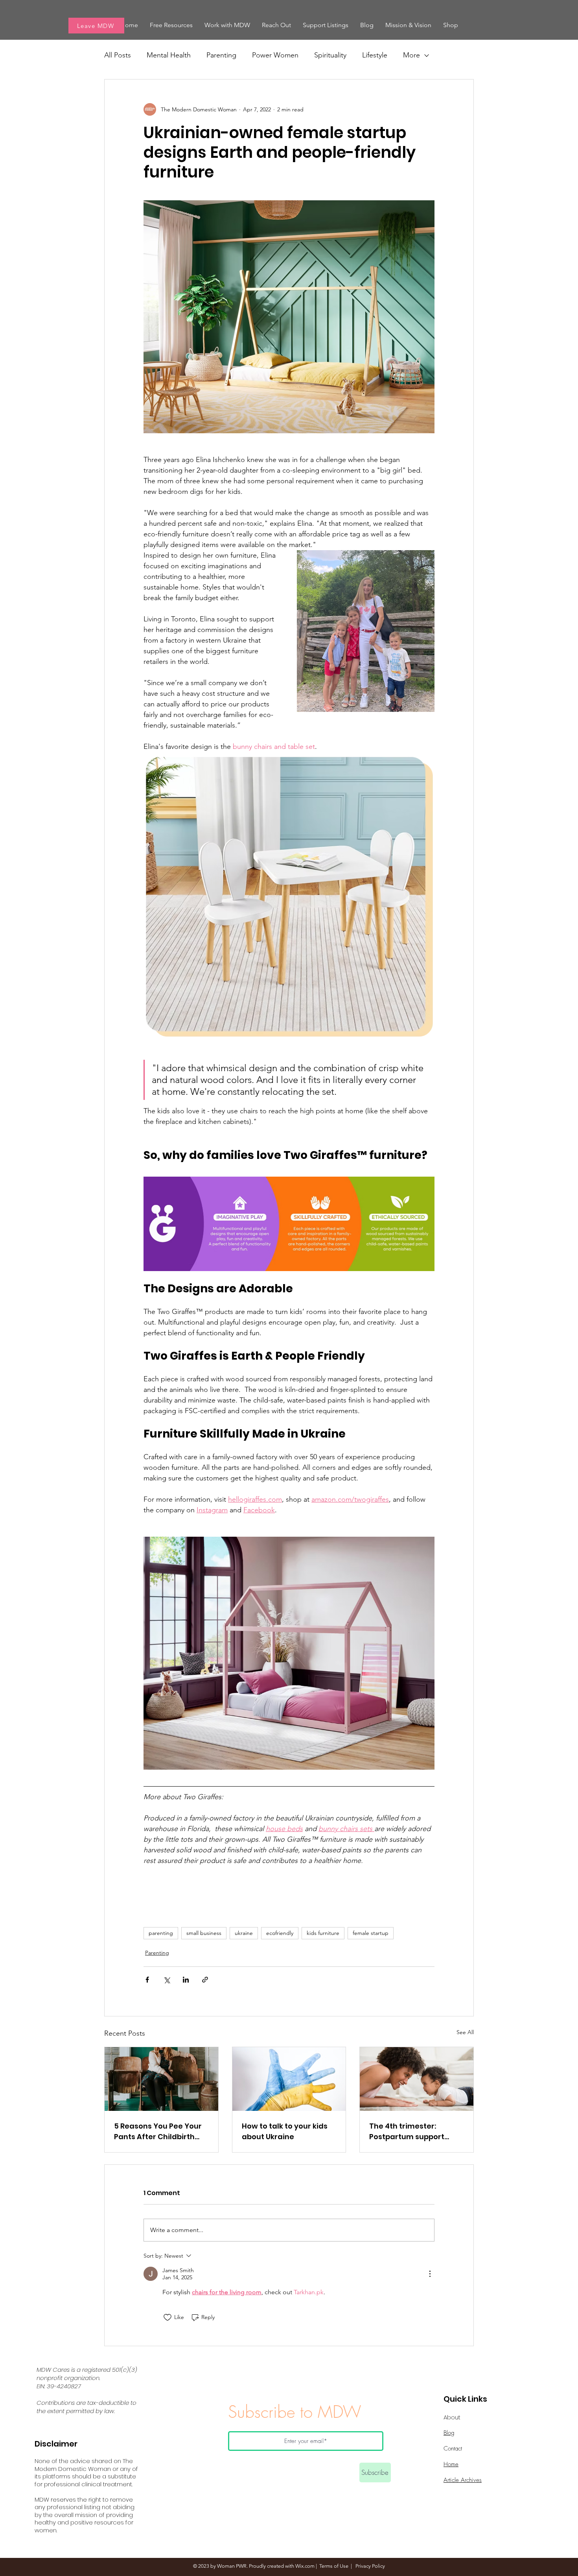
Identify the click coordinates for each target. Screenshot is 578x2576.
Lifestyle (375, 55)
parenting (161, 1933)
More (411, 55)
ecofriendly (280, 1933)
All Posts (118, 55)
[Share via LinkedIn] (186, 1980)
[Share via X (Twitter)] (167, 1980)
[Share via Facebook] (147, 1980)
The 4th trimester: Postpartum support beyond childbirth (407, 2132)
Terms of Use (334, 2566)
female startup (371, 1933)
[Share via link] (205, 1980)
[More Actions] (430, 2274)
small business (204, 1933)
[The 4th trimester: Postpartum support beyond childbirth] (417, 2079)
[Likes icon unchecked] (168, 2317)
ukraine (244, 1933)
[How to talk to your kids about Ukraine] (289, 2079)
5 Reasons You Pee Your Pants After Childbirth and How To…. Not (158, 2132)
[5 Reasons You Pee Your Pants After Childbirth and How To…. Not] (161, 2079)
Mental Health (169, 55)
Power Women (275, 55)
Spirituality (330, 55)
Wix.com (305, 2566)
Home (451, 2464)
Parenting (221, 55)
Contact (453, 2448)
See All (465, 2032)
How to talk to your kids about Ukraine (285, 2131)
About (452, 2417)
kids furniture (323, 1933)
